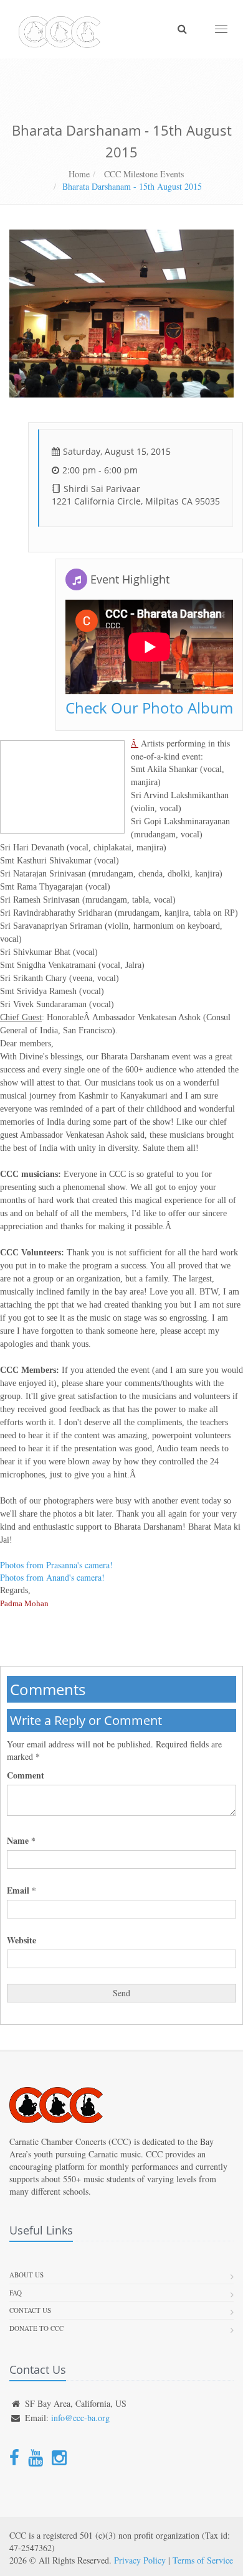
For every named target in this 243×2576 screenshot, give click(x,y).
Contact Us (30, 2310)
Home (79, 174)
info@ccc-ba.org (80, 2418)
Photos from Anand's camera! (52, 1577)
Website (21, 1940)
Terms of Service (203, 2560)
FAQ (16, 2293)
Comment (26, 1775)
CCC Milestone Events (143, 174)
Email (21, 1890)
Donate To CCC (36, 2328)
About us (26, 2275)
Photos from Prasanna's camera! (56, 1565)
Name (21, 1841)
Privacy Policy (140, 2560)
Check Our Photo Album (149, 708)
